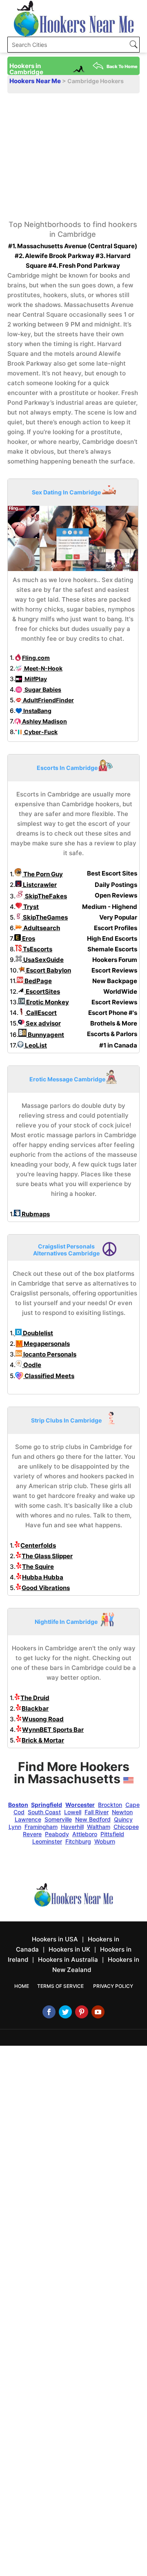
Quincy (123, 1819)
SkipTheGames (45, 917)
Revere (32, 1834)
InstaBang (37, 711)
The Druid (35, 1698)
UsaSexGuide (43, 960)
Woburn (105, 1841)
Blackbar (35, 1708)
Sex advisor (43, 1023)
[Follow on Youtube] (98, 2012)
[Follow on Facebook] (49, 2012)
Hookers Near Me (36, 81)
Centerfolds (38, 1545)
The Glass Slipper (47, 1556)
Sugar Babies (42, 689)
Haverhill (72, 1827)
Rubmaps (35, 1214)
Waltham (99, 1827)
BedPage (38, 981)
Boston (18, 1805)
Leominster (47, 1841)
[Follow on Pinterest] (82, 2012)
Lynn (15, 1827)
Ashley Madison (44, 721)
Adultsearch (41, 928)
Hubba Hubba (43, 1577)
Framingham (41, 1827)
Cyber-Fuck (40, 732)
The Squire (38, 1567)
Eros (28, 938)
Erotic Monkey (47, 1002)
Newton (122, 1812)
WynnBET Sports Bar (53, 1730)
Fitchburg (78, 1841)
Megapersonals (46, 1344)
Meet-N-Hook (43, 668)
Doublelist (37, 1333)
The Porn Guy (42, 874)
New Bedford (93, 1819)
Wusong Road (43, 1719)
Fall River (97, 1812)
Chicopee (126, 1827)
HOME (22, 1986)
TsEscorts (37, 949)
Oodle (32, 1365)
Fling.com (36, 658)
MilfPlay (35, 679)
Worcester (80, 1805)
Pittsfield (112, 1834)
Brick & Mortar (43, 1740)
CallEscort (41, 1013)
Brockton (110, 1805)
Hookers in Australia (68, 1960)
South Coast (44, 1812)
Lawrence (28, 1819)
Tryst (30, 907)
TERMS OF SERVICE (60, 1986)
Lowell (73, 1812)
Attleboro (85, 1834)
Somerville (58, 1819)
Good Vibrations (46, 1588)
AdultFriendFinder (48, 700)
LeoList (35, 1045)
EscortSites (42, 991)
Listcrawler (39, 885)
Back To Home (122, 66)
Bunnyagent (45, 1035)
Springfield (47, 1805)
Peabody (57, 1834)
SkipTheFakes (45, 896)
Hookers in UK (69, 1949)
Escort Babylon (48, 970)
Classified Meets (49, 1376)
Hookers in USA (55, 1939)
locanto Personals (49, 1354)
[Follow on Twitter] (65, 2012)
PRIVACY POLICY (113, 1986)
